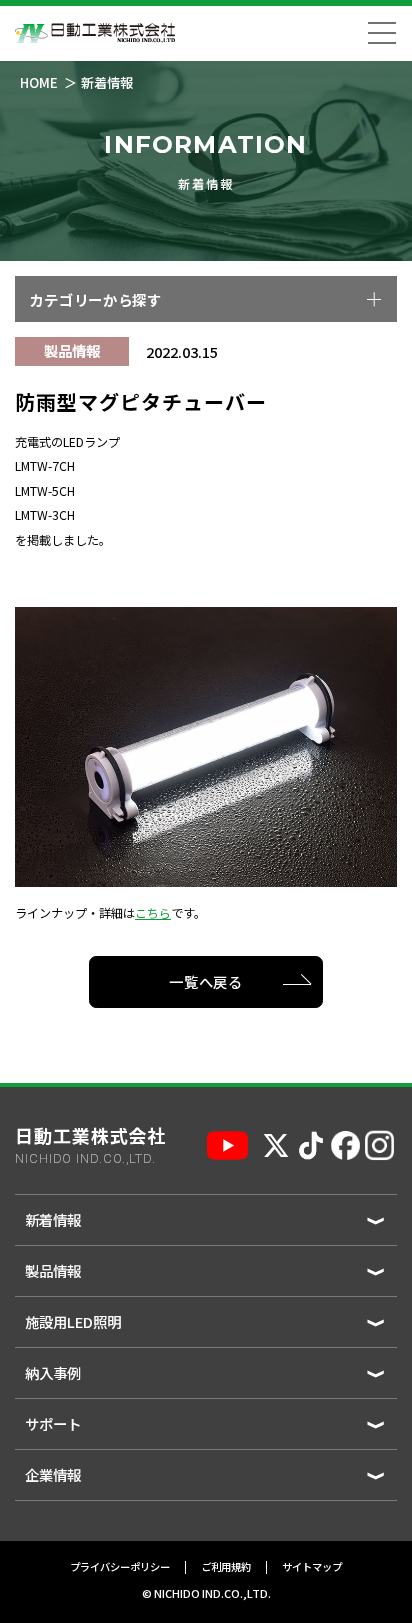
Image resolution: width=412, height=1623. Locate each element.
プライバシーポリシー (120, 1567)
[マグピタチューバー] (206, 745)
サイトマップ (312, 1567)
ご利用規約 (226, 1567)
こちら (153, 913)
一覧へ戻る (206, 981)
